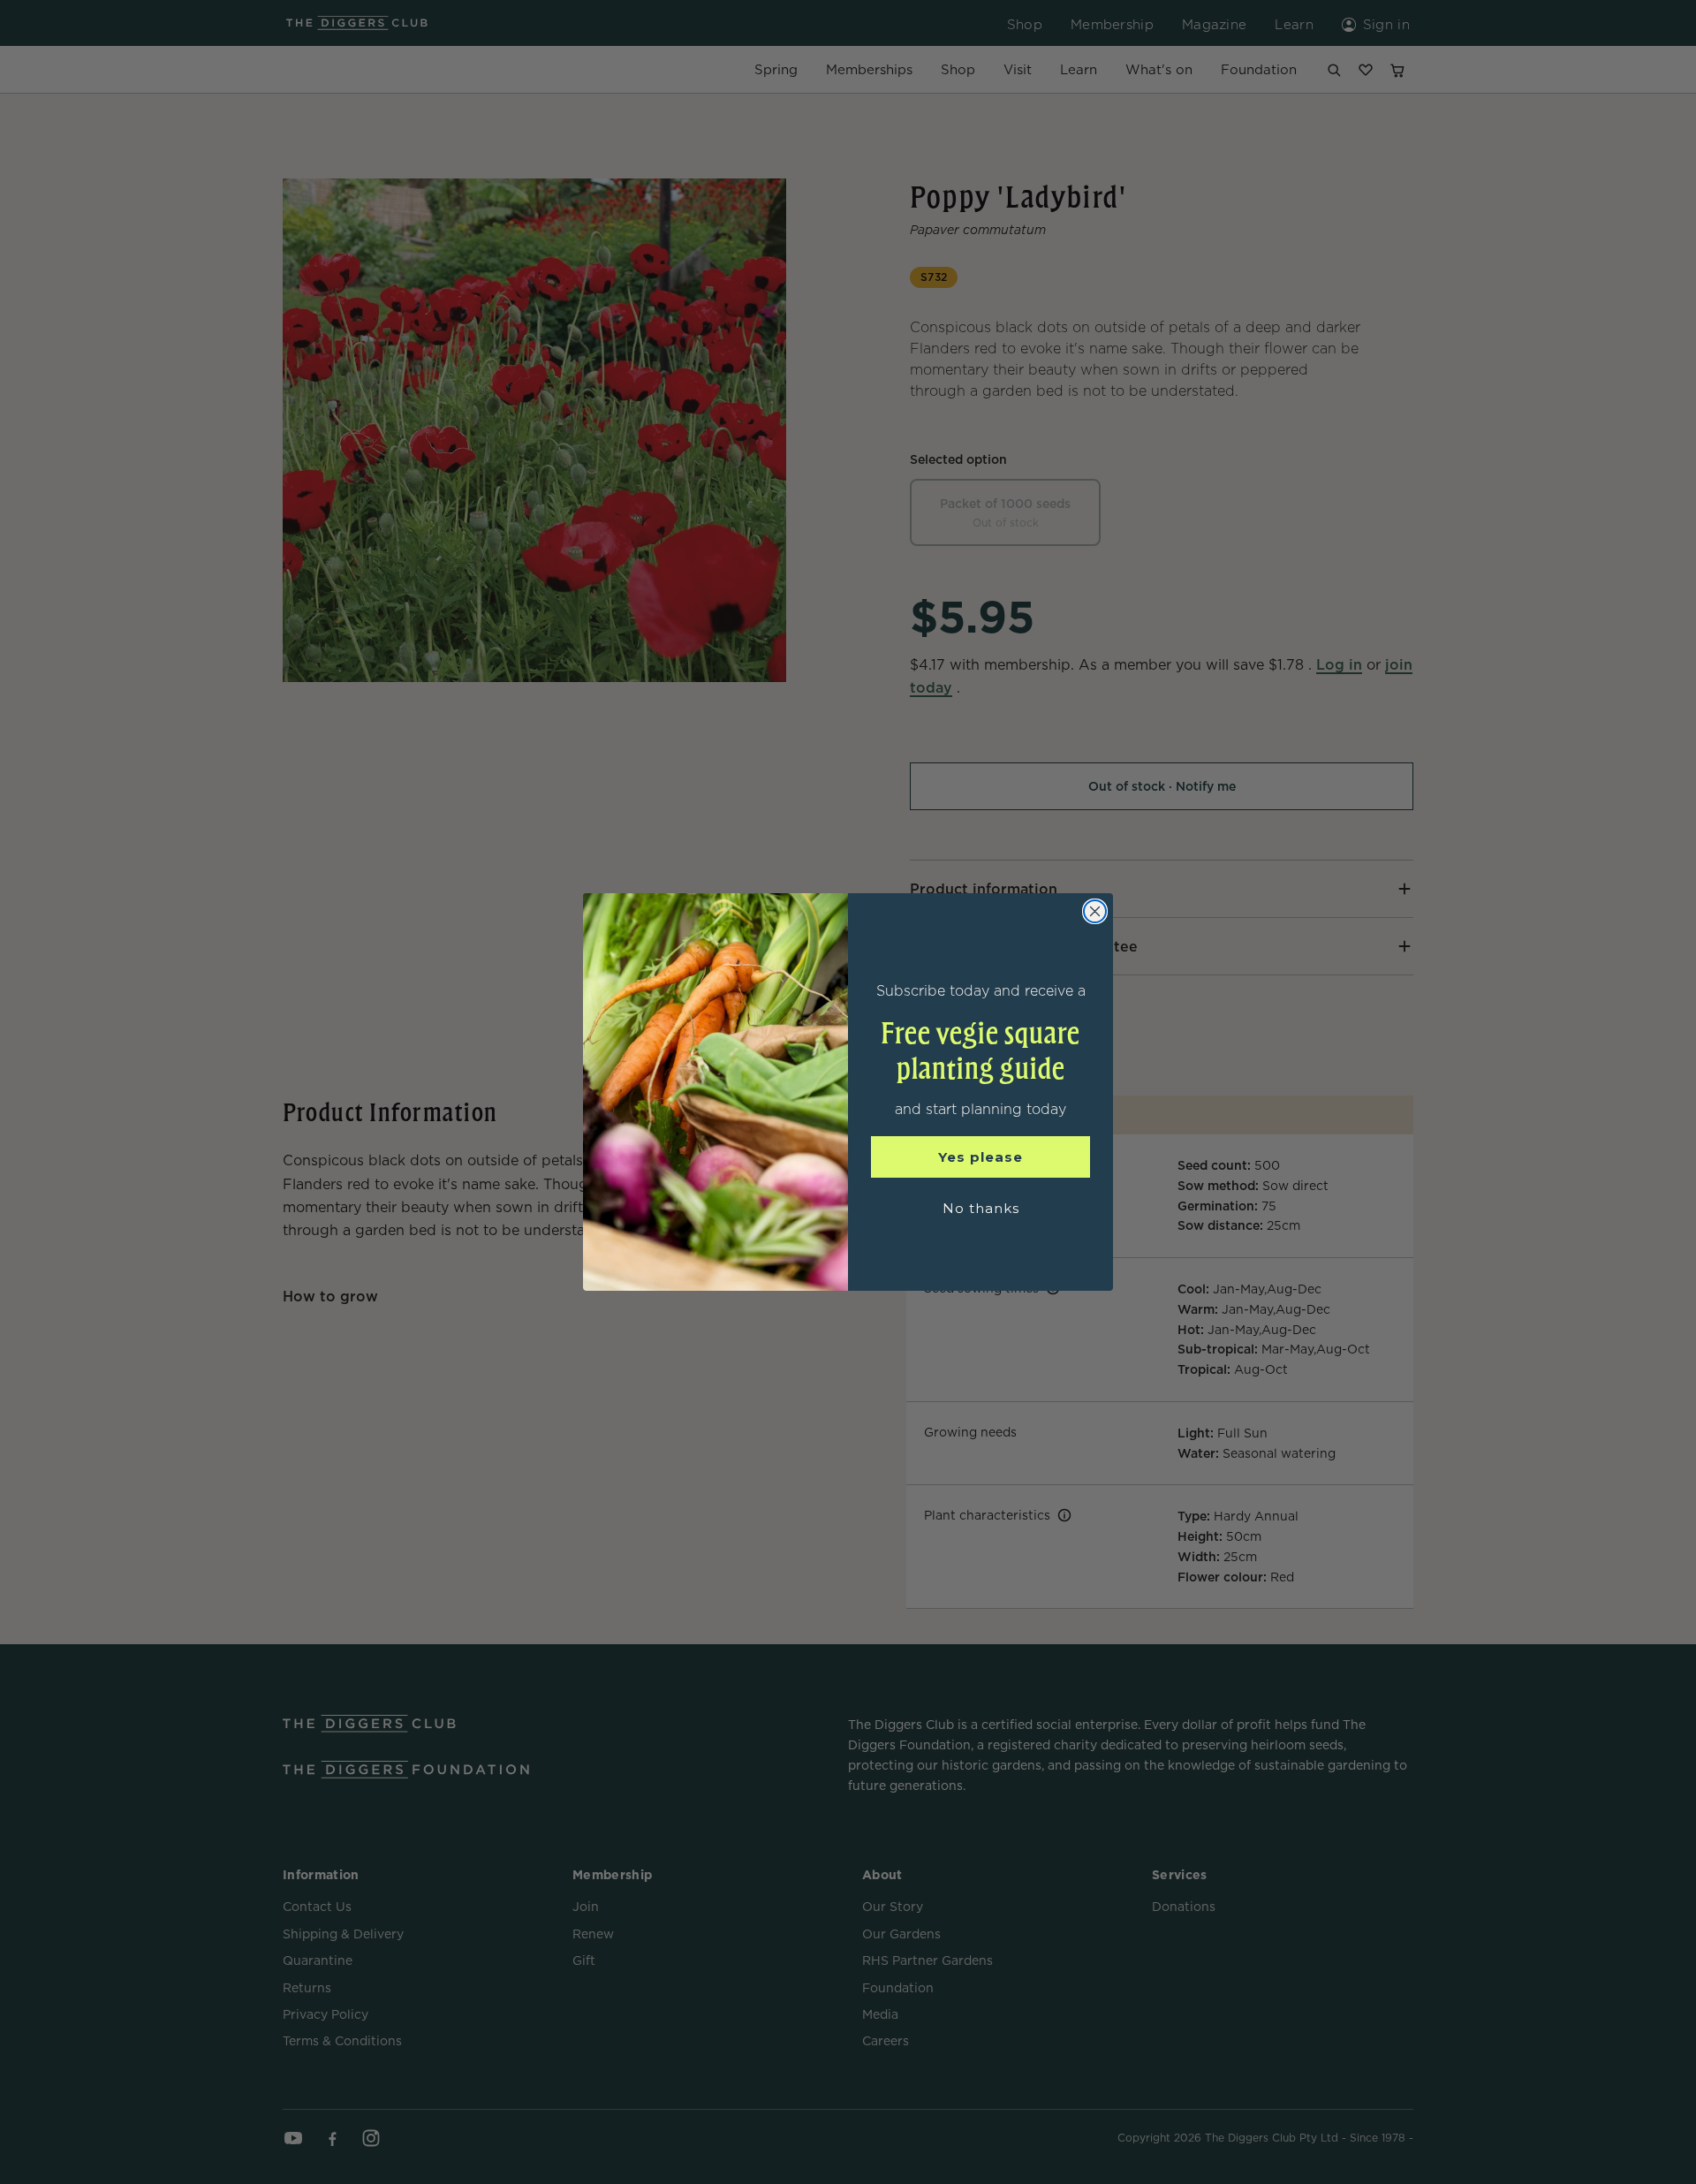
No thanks (981, 1208)
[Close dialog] (1095, 911)
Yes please (980, 1157)
